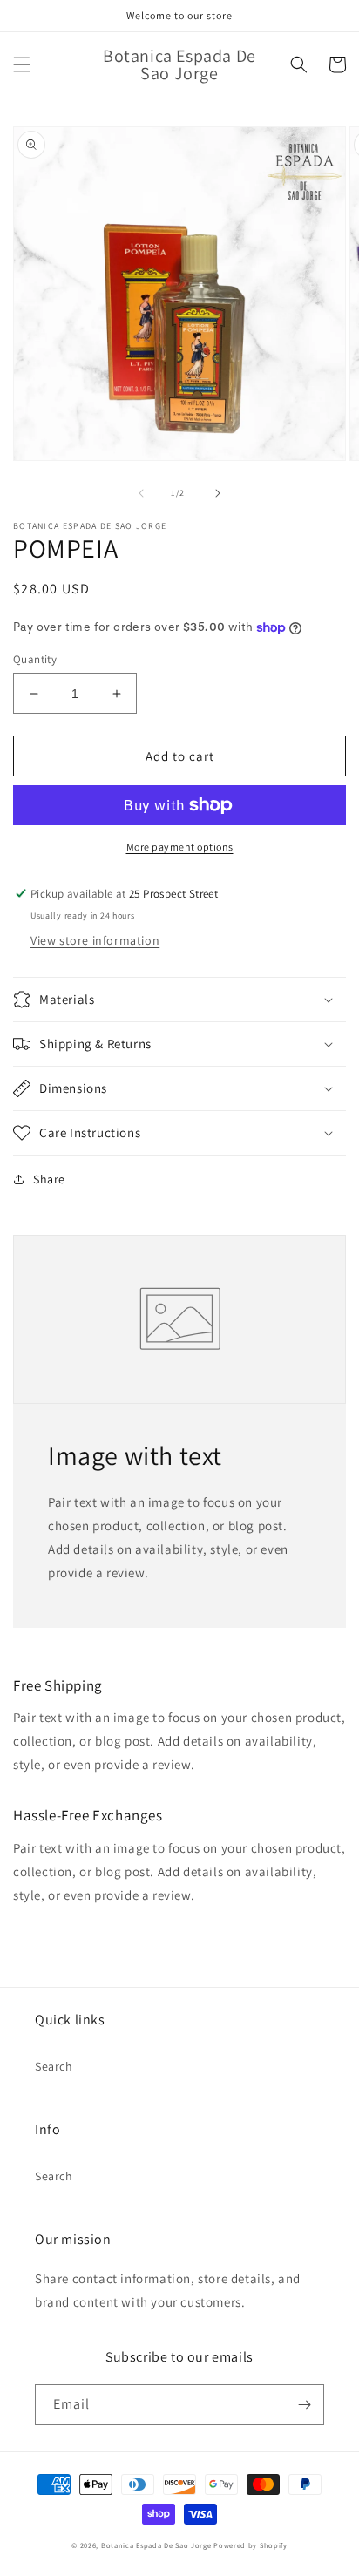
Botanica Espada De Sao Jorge (156, 2545)
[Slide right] (218, 493)
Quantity (35, 659)
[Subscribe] (304, 2405)
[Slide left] (141, 493)
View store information (95, 940)
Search (54, 2066)
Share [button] (49, 1179)
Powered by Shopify (251, 2545)
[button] (22, 64)
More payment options (180, 847)
